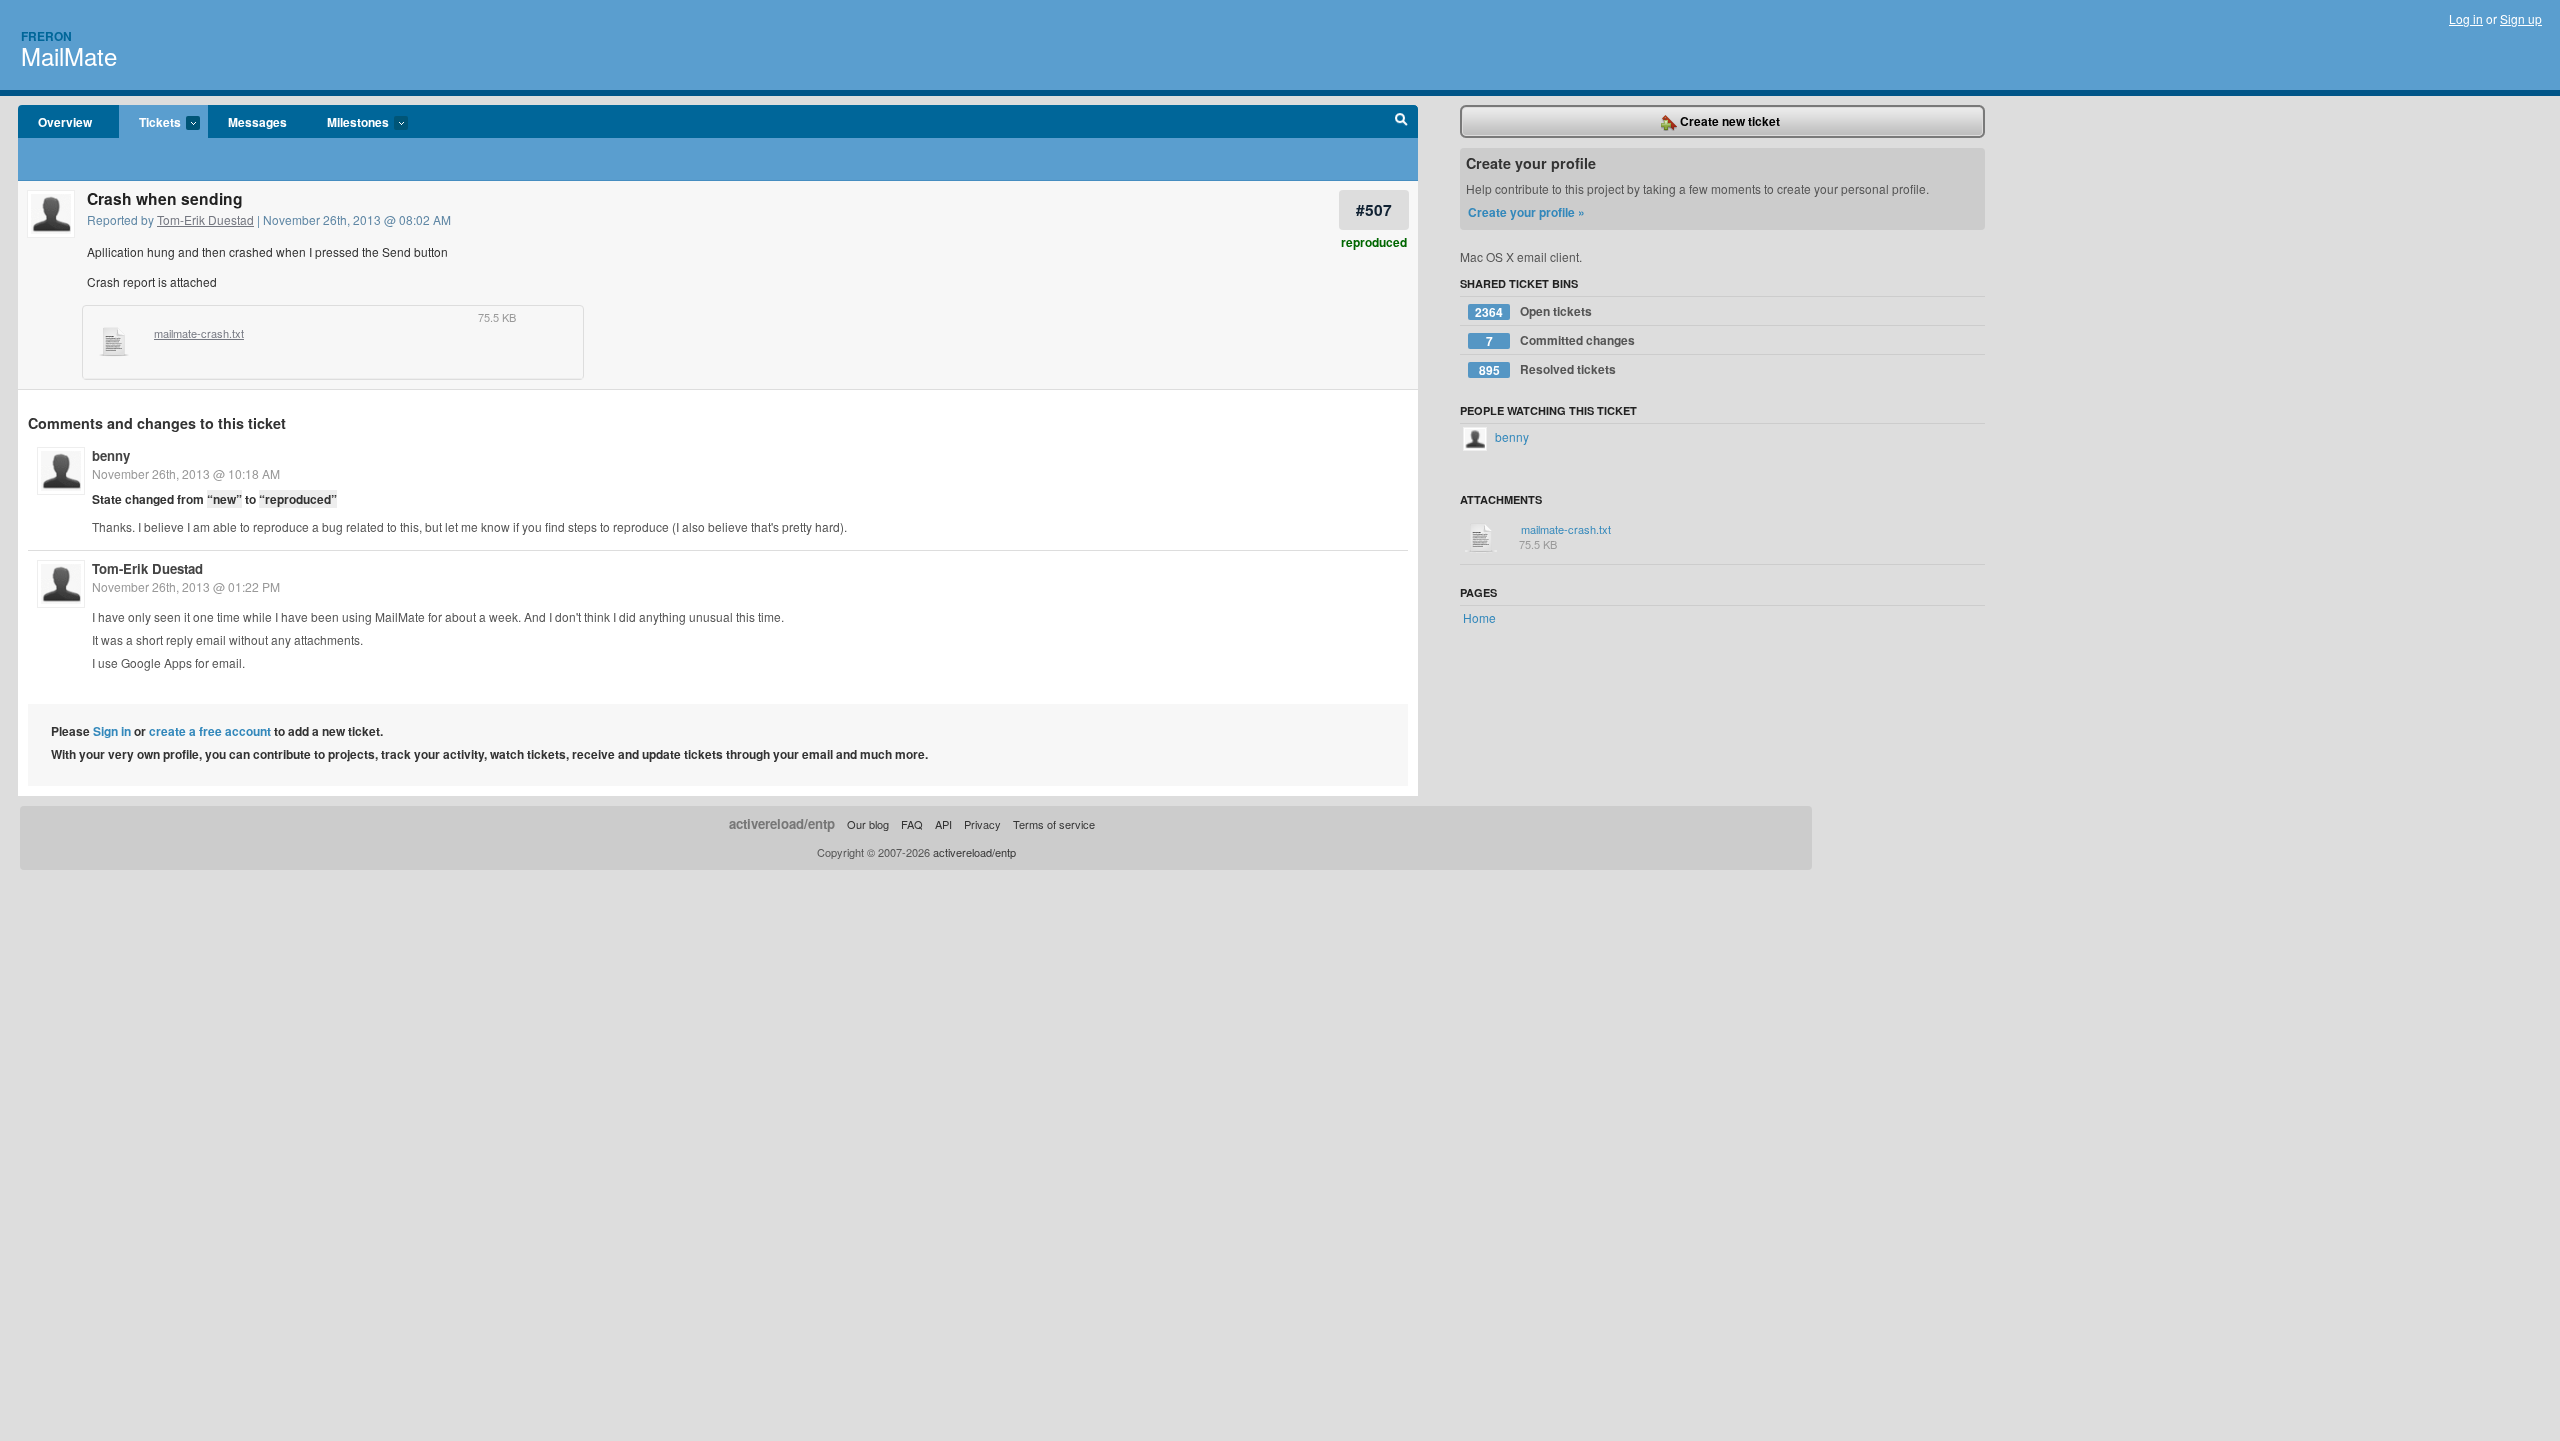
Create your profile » (1526, 212)
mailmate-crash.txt (199, 334)
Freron (46, 36)
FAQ (912, 824)
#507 (1374, 209)
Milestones (348, 123)
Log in (2466, 18)
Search (1401, 122)
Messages (257, 122)
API (943, 824)
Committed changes (1561, 340)
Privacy (982, 824)
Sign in (112, 731)
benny (111, 455)
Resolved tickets (1548, 369)
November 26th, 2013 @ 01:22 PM (186, 586)
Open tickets (1533, 311)
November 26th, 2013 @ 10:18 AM (186, 473)
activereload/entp (782, 823)
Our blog (868, 824)
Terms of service (1054, 824)
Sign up (2521, 18)
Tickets (150, 123)
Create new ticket (1728, 121)
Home (1479, 617)
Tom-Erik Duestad (205, 219)
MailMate (69, 55)
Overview (65, 122)
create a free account (210, 731)
